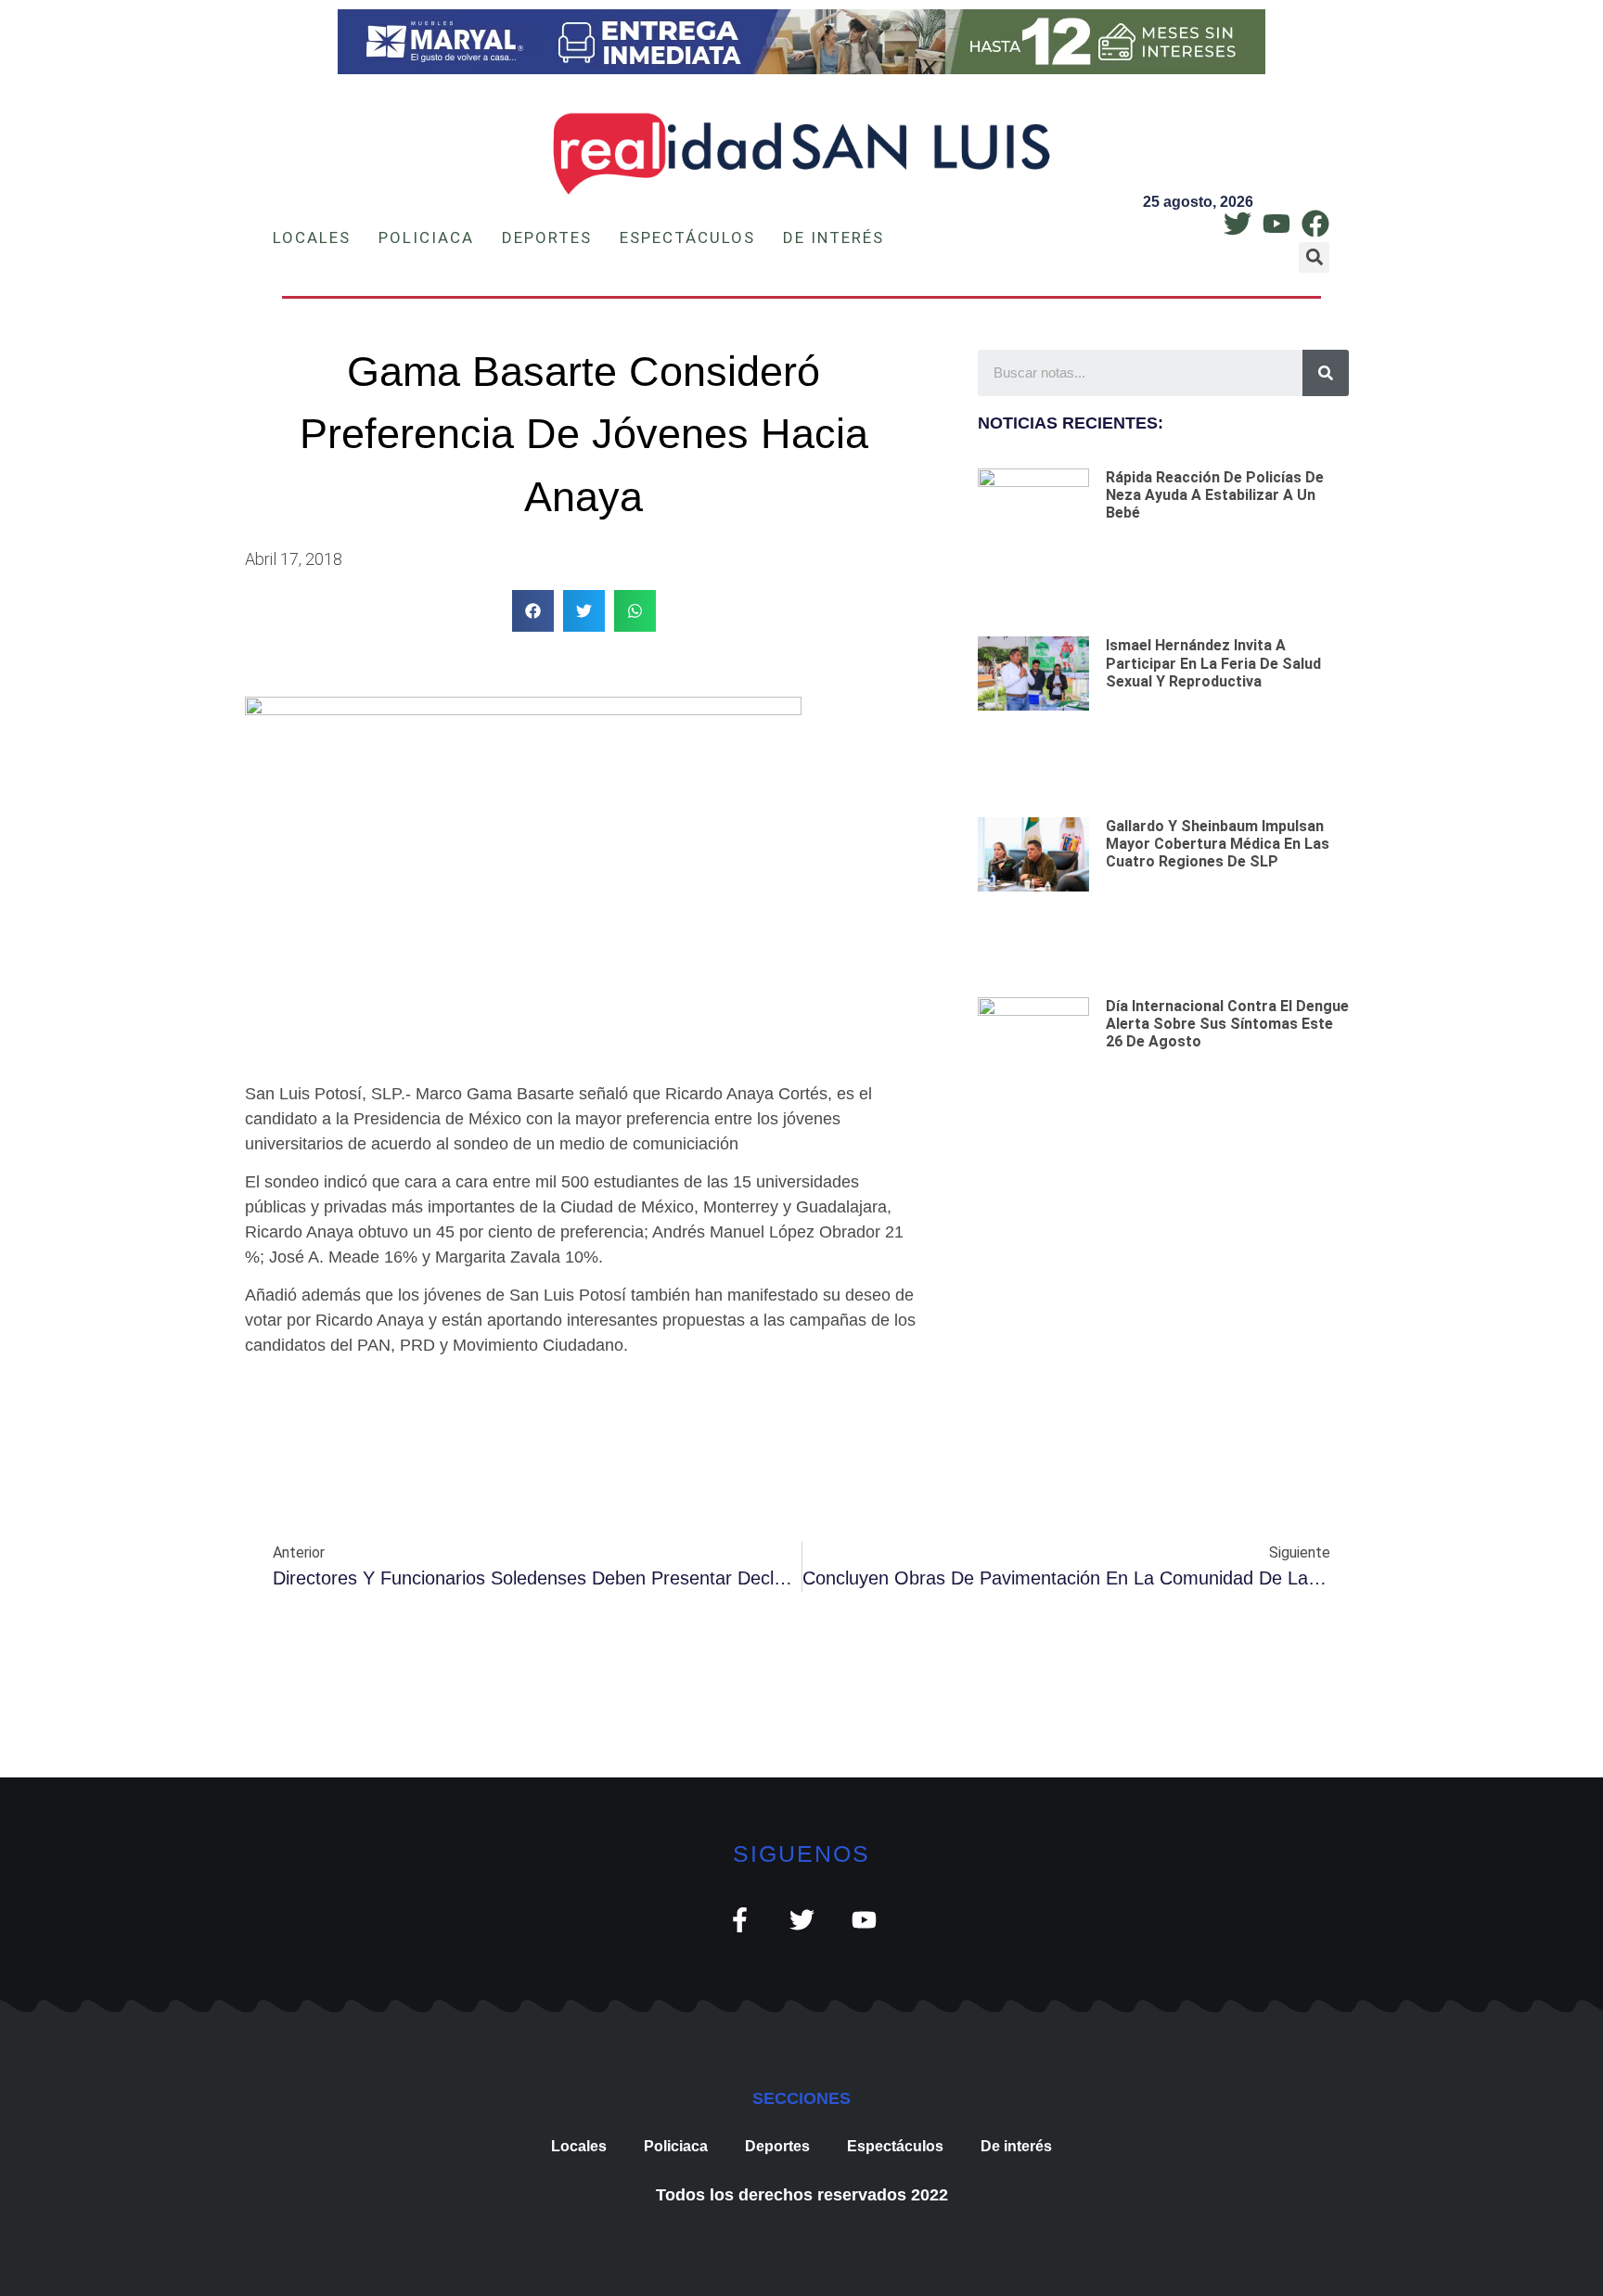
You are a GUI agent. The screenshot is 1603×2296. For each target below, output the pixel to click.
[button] (1314, 257)
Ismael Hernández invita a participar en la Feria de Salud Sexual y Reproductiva (1213, 663)
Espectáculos (687, 237)
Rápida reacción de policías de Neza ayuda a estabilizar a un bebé (1215, 495)
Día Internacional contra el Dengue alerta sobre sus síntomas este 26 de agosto (1227, 1024)
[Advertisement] (1163, 1282)
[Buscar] (1326, 373)
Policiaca (426, 237)
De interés (834, 237)
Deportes (547, 237)
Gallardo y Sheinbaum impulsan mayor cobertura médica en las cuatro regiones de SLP (1218, 844)
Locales (312, 237)
